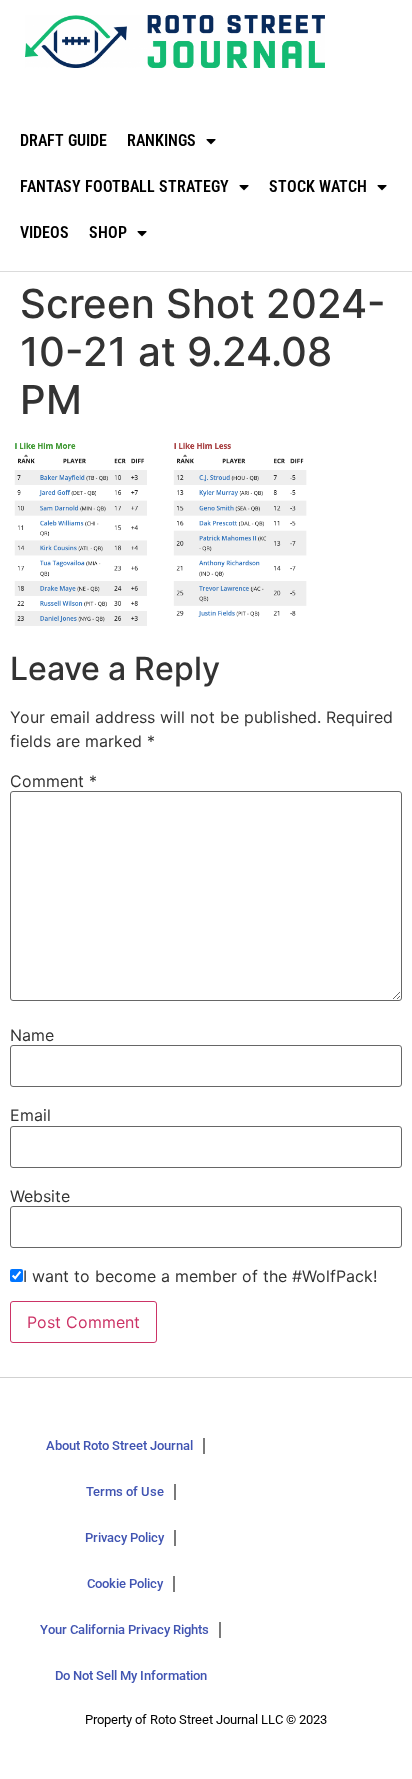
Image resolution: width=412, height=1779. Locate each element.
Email (30, 1115)
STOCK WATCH (318, 186)
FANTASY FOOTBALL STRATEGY (124, 186)
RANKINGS (161, 140)
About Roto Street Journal (119, 1445)
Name (32, 1035)
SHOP (108, 232)
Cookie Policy (125, 1583)
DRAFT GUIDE (63, 140)
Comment (53, 781)
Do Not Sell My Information (131, 1675)
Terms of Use (125, 1491)
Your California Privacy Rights (124, 1629)
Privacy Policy (124, 1537)
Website (40, 1196)
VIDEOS (44, 232)
